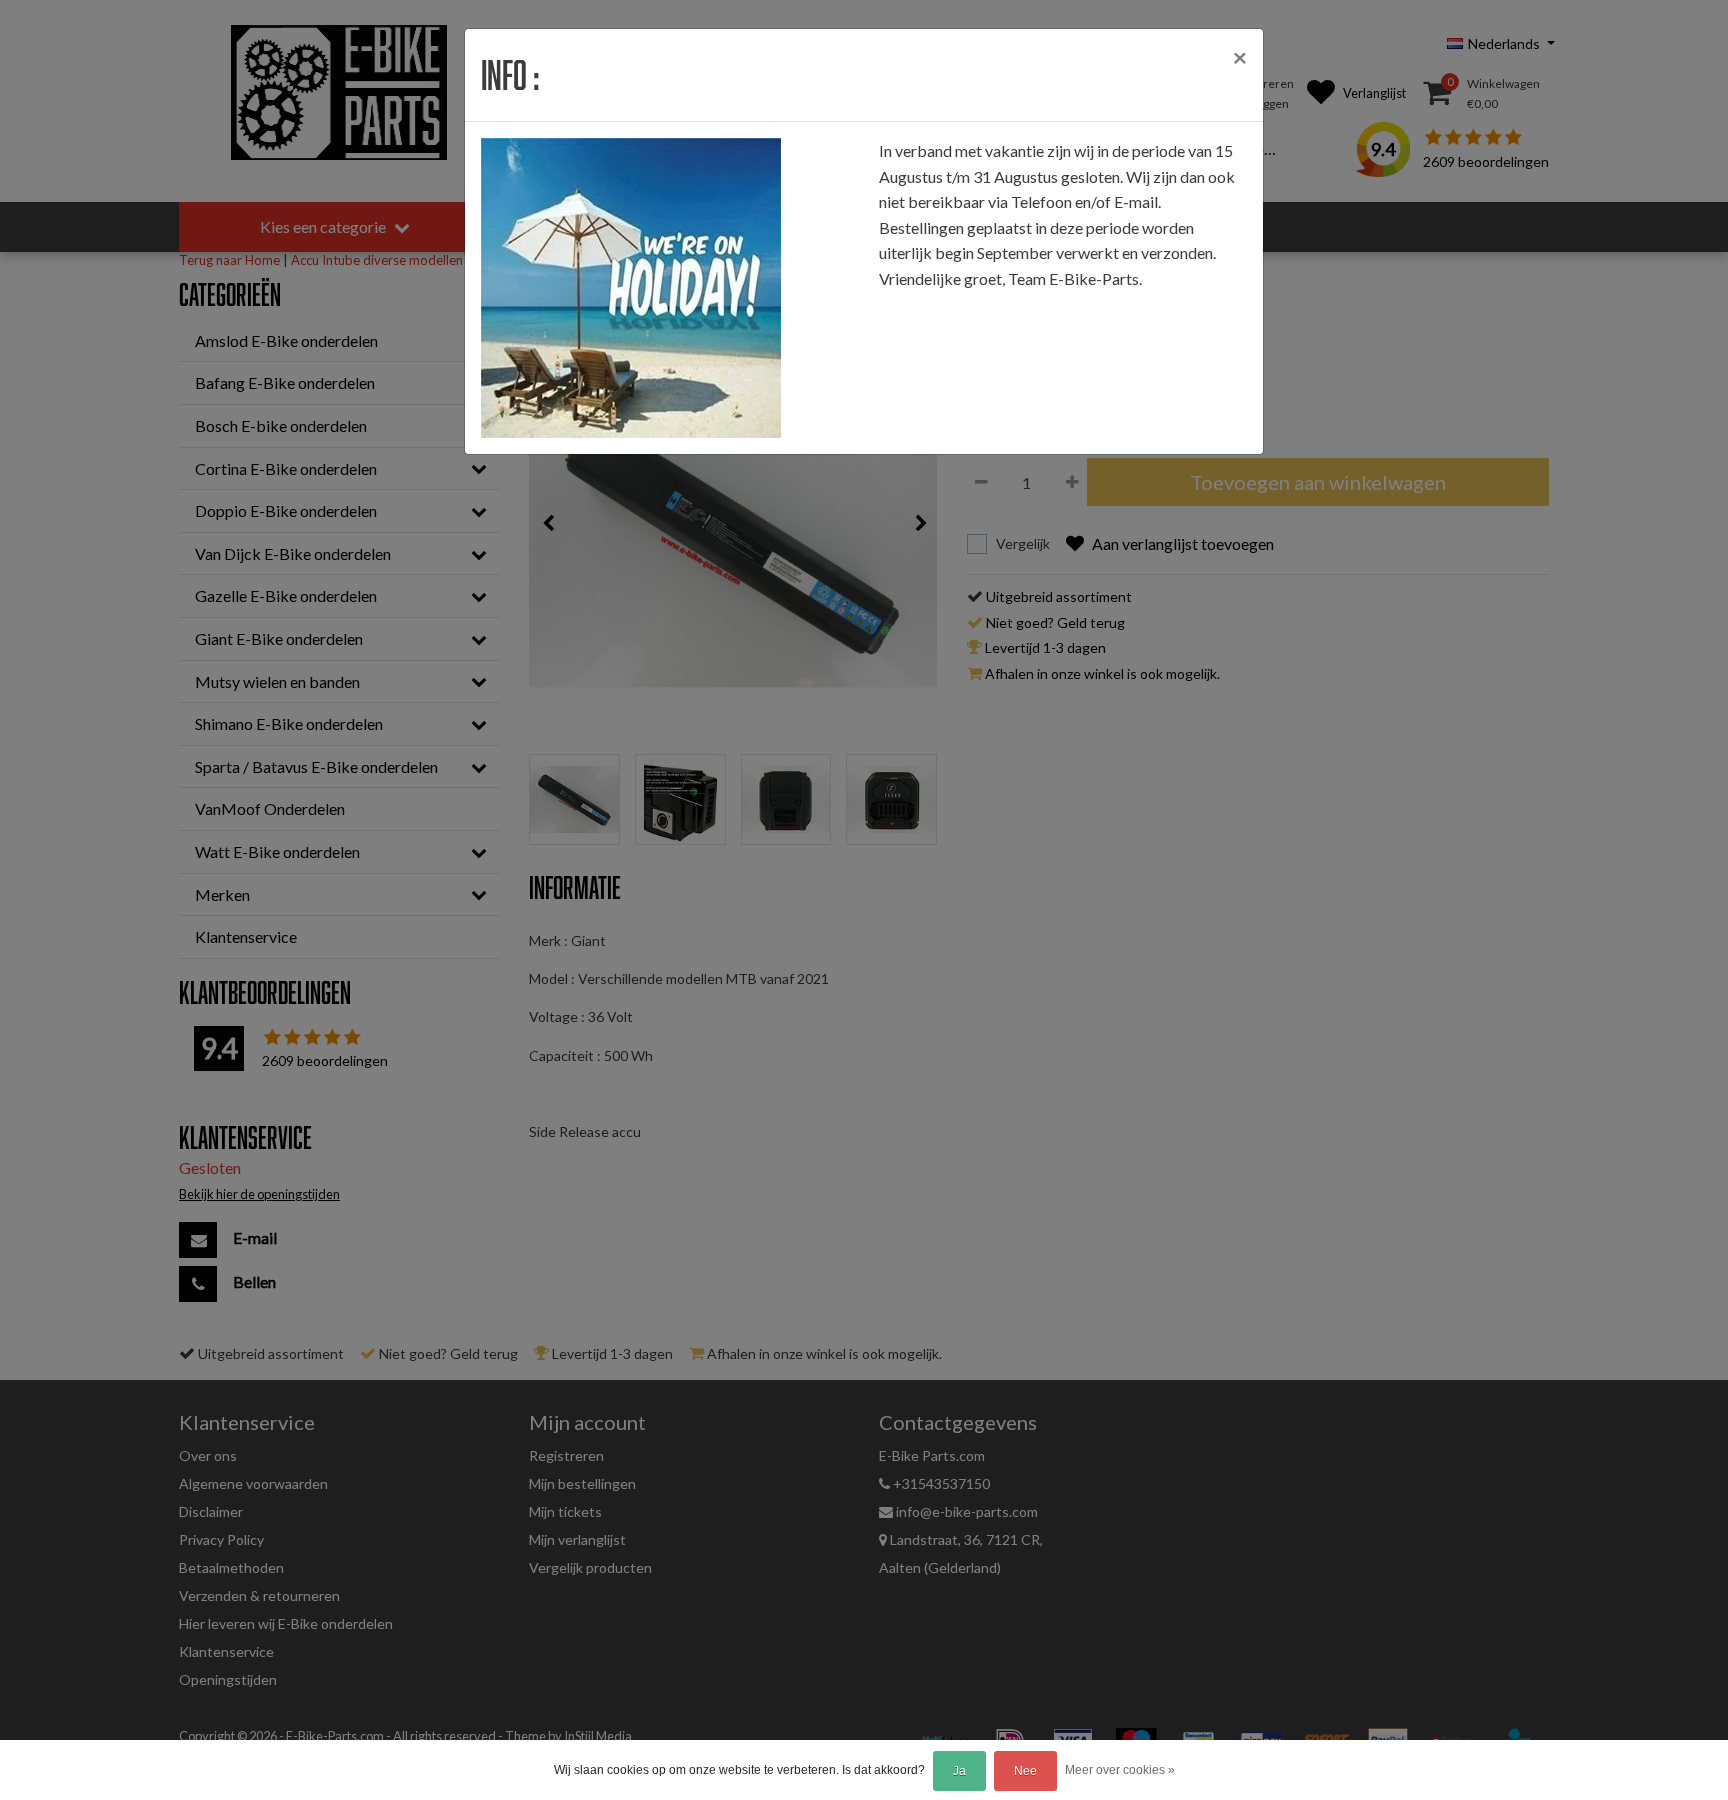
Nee (1025, 1771)
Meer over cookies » (1120, 1770)
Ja (959, 1771)
